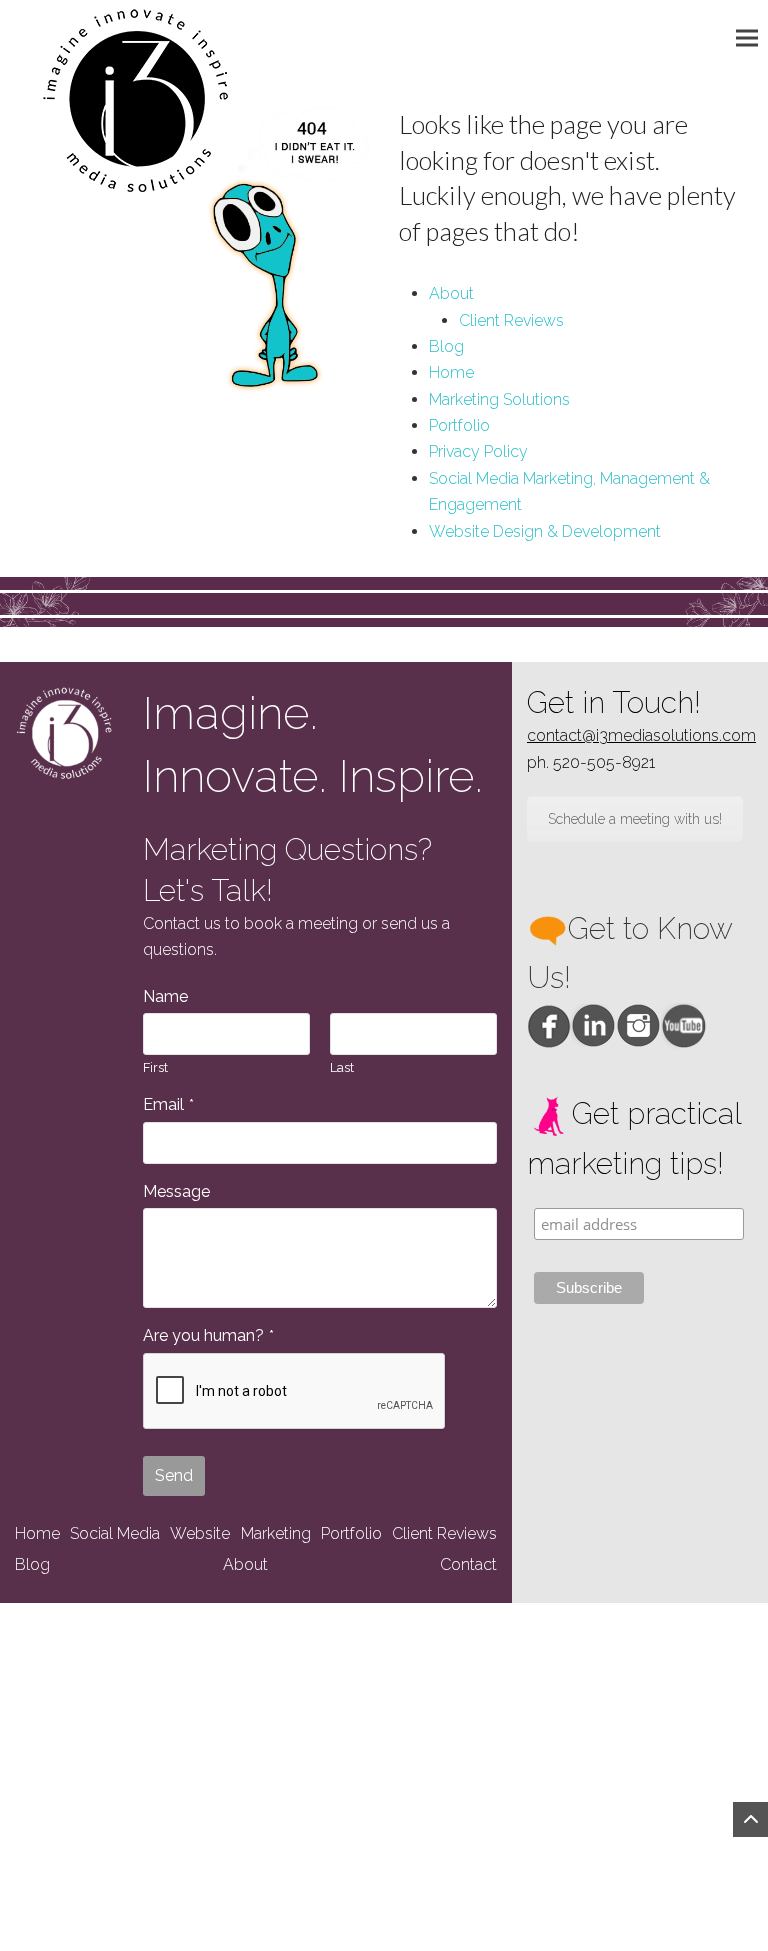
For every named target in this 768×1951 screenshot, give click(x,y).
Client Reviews (511, 320)
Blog (446, 346)
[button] (752, 37)
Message (176, 1191)
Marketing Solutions (499, 399)
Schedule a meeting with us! (635, 819)
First (155, 1067)
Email (168, 1104)
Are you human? (208, 1335)
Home (451, 372)
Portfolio (459, 425)
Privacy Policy (478, 451)
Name (165, 996)
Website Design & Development (545, 531)
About (451, 293)
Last (342, 1067)
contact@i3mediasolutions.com (641, 735)
